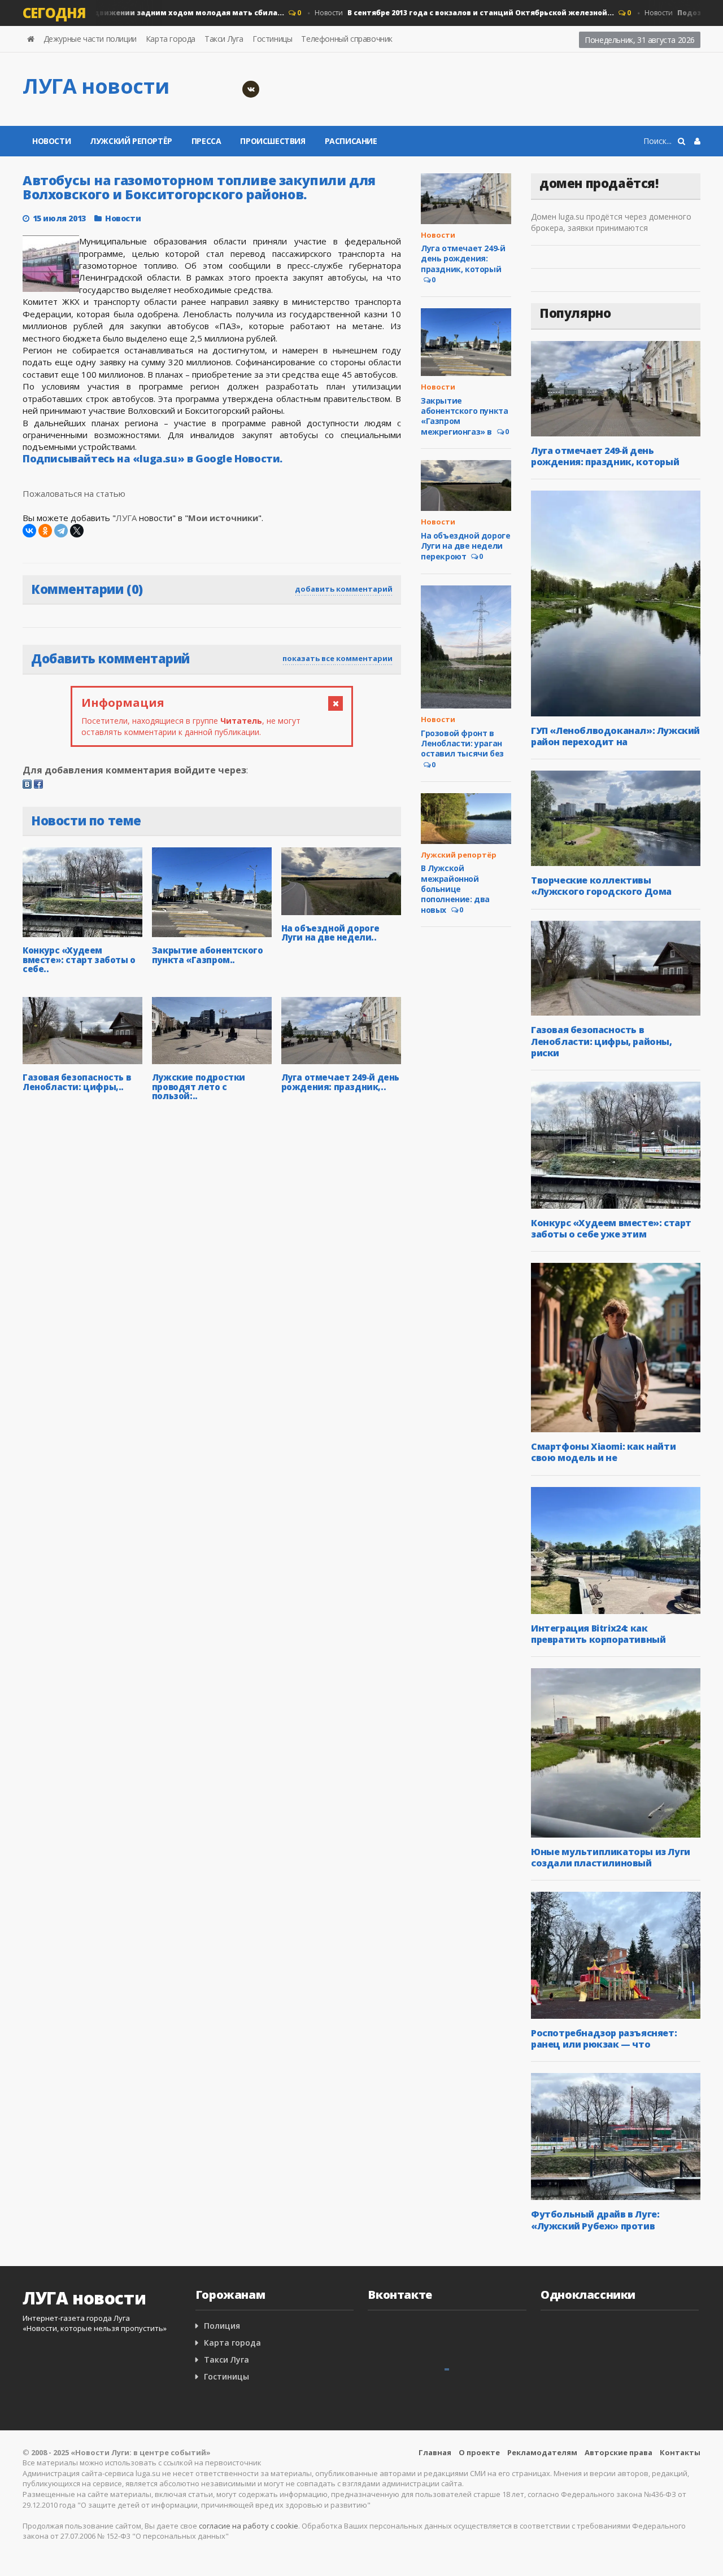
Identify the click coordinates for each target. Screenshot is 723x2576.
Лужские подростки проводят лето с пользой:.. (199, 1086)
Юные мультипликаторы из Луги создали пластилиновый (611, 1857)
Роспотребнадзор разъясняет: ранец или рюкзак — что (604, 2039)
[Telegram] (61, 531)
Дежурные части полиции (90, 39)
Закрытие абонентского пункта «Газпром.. (208, 955)
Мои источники (223, 518)
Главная (435, 2452)
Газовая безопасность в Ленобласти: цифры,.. (77, 1082)
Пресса (206, 141)
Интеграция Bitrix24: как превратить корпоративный (598, 1634)
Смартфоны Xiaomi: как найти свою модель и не (603, 1452)
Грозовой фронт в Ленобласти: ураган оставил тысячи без (462, 743)
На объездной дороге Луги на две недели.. (330, 933)
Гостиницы (272, 39)
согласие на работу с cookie (249, 2526)
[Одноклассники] (45, 531)
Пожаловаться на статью (74, 493)
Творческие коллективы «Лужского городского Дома (601, 886)
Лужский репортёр (131, 141)
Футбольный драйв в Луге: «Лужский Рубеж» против (595, 2220)
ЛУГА (126, 518)
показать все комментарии (337, 658)
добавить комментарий (344, 589)
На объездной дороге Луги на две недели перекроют (465, 546)
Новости (435, 13)
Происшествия (273, 141)
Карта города (171, 39)
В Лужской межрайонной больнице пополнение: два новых (455, 889)
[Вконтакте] (251, 89)
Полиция (222, 2326)
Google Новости (238, 458)
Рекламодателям (542, 2452)
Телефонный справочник (347, 39)
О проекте (479, 2452)
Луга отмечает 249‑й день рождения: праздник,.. (340, 1082)
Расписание (351, 141)
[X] (77, 531)
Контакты (680, 2452)
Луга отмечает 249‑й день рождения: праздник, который (463, 258)
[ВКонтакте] (29, 531)
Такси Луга (224, 39)
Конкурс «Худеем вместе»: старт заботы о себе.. (79, 959)
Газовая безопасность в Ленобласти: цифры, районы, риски (602, 1041)
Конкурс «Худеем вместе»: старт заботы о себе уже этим (611, 1228)
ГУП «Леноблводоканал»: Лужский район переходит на (615, 736)
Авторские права (619, 2452)
